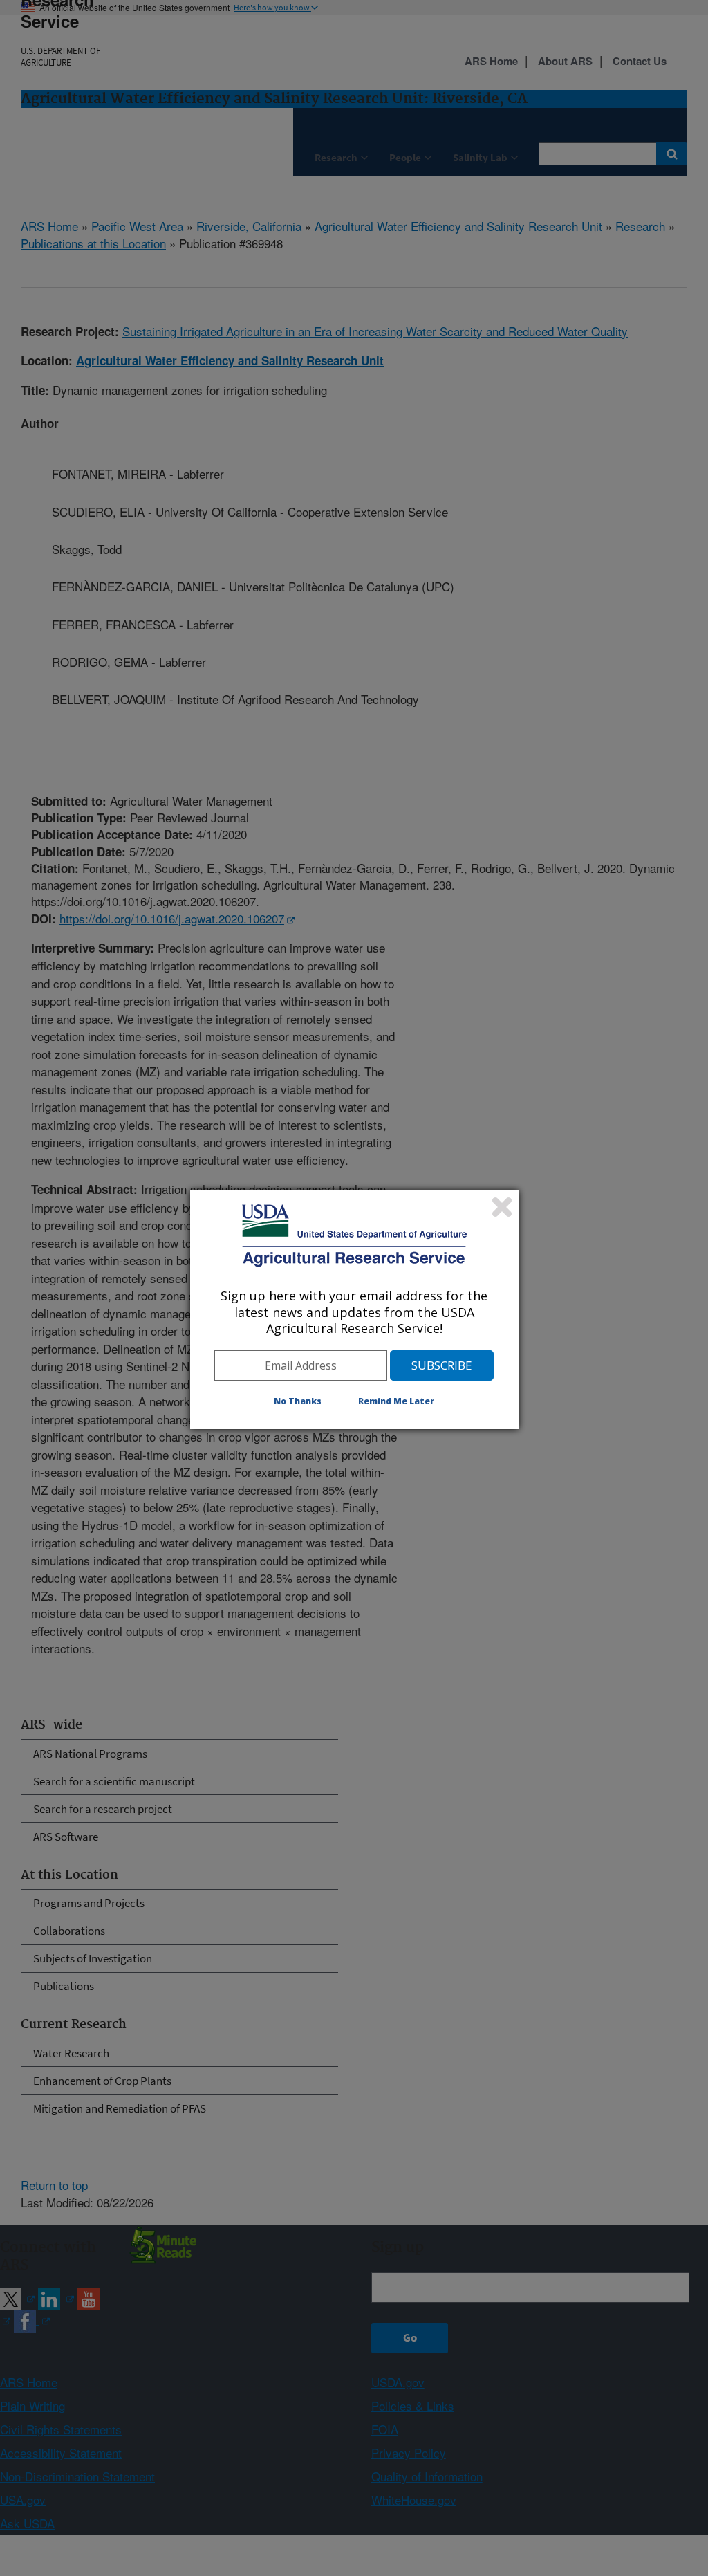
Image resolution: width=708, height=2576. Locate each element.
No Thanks (298, 1401)
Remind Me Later (396, 1401)
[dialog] (354, 1309)
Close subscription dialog (502, 1207)
